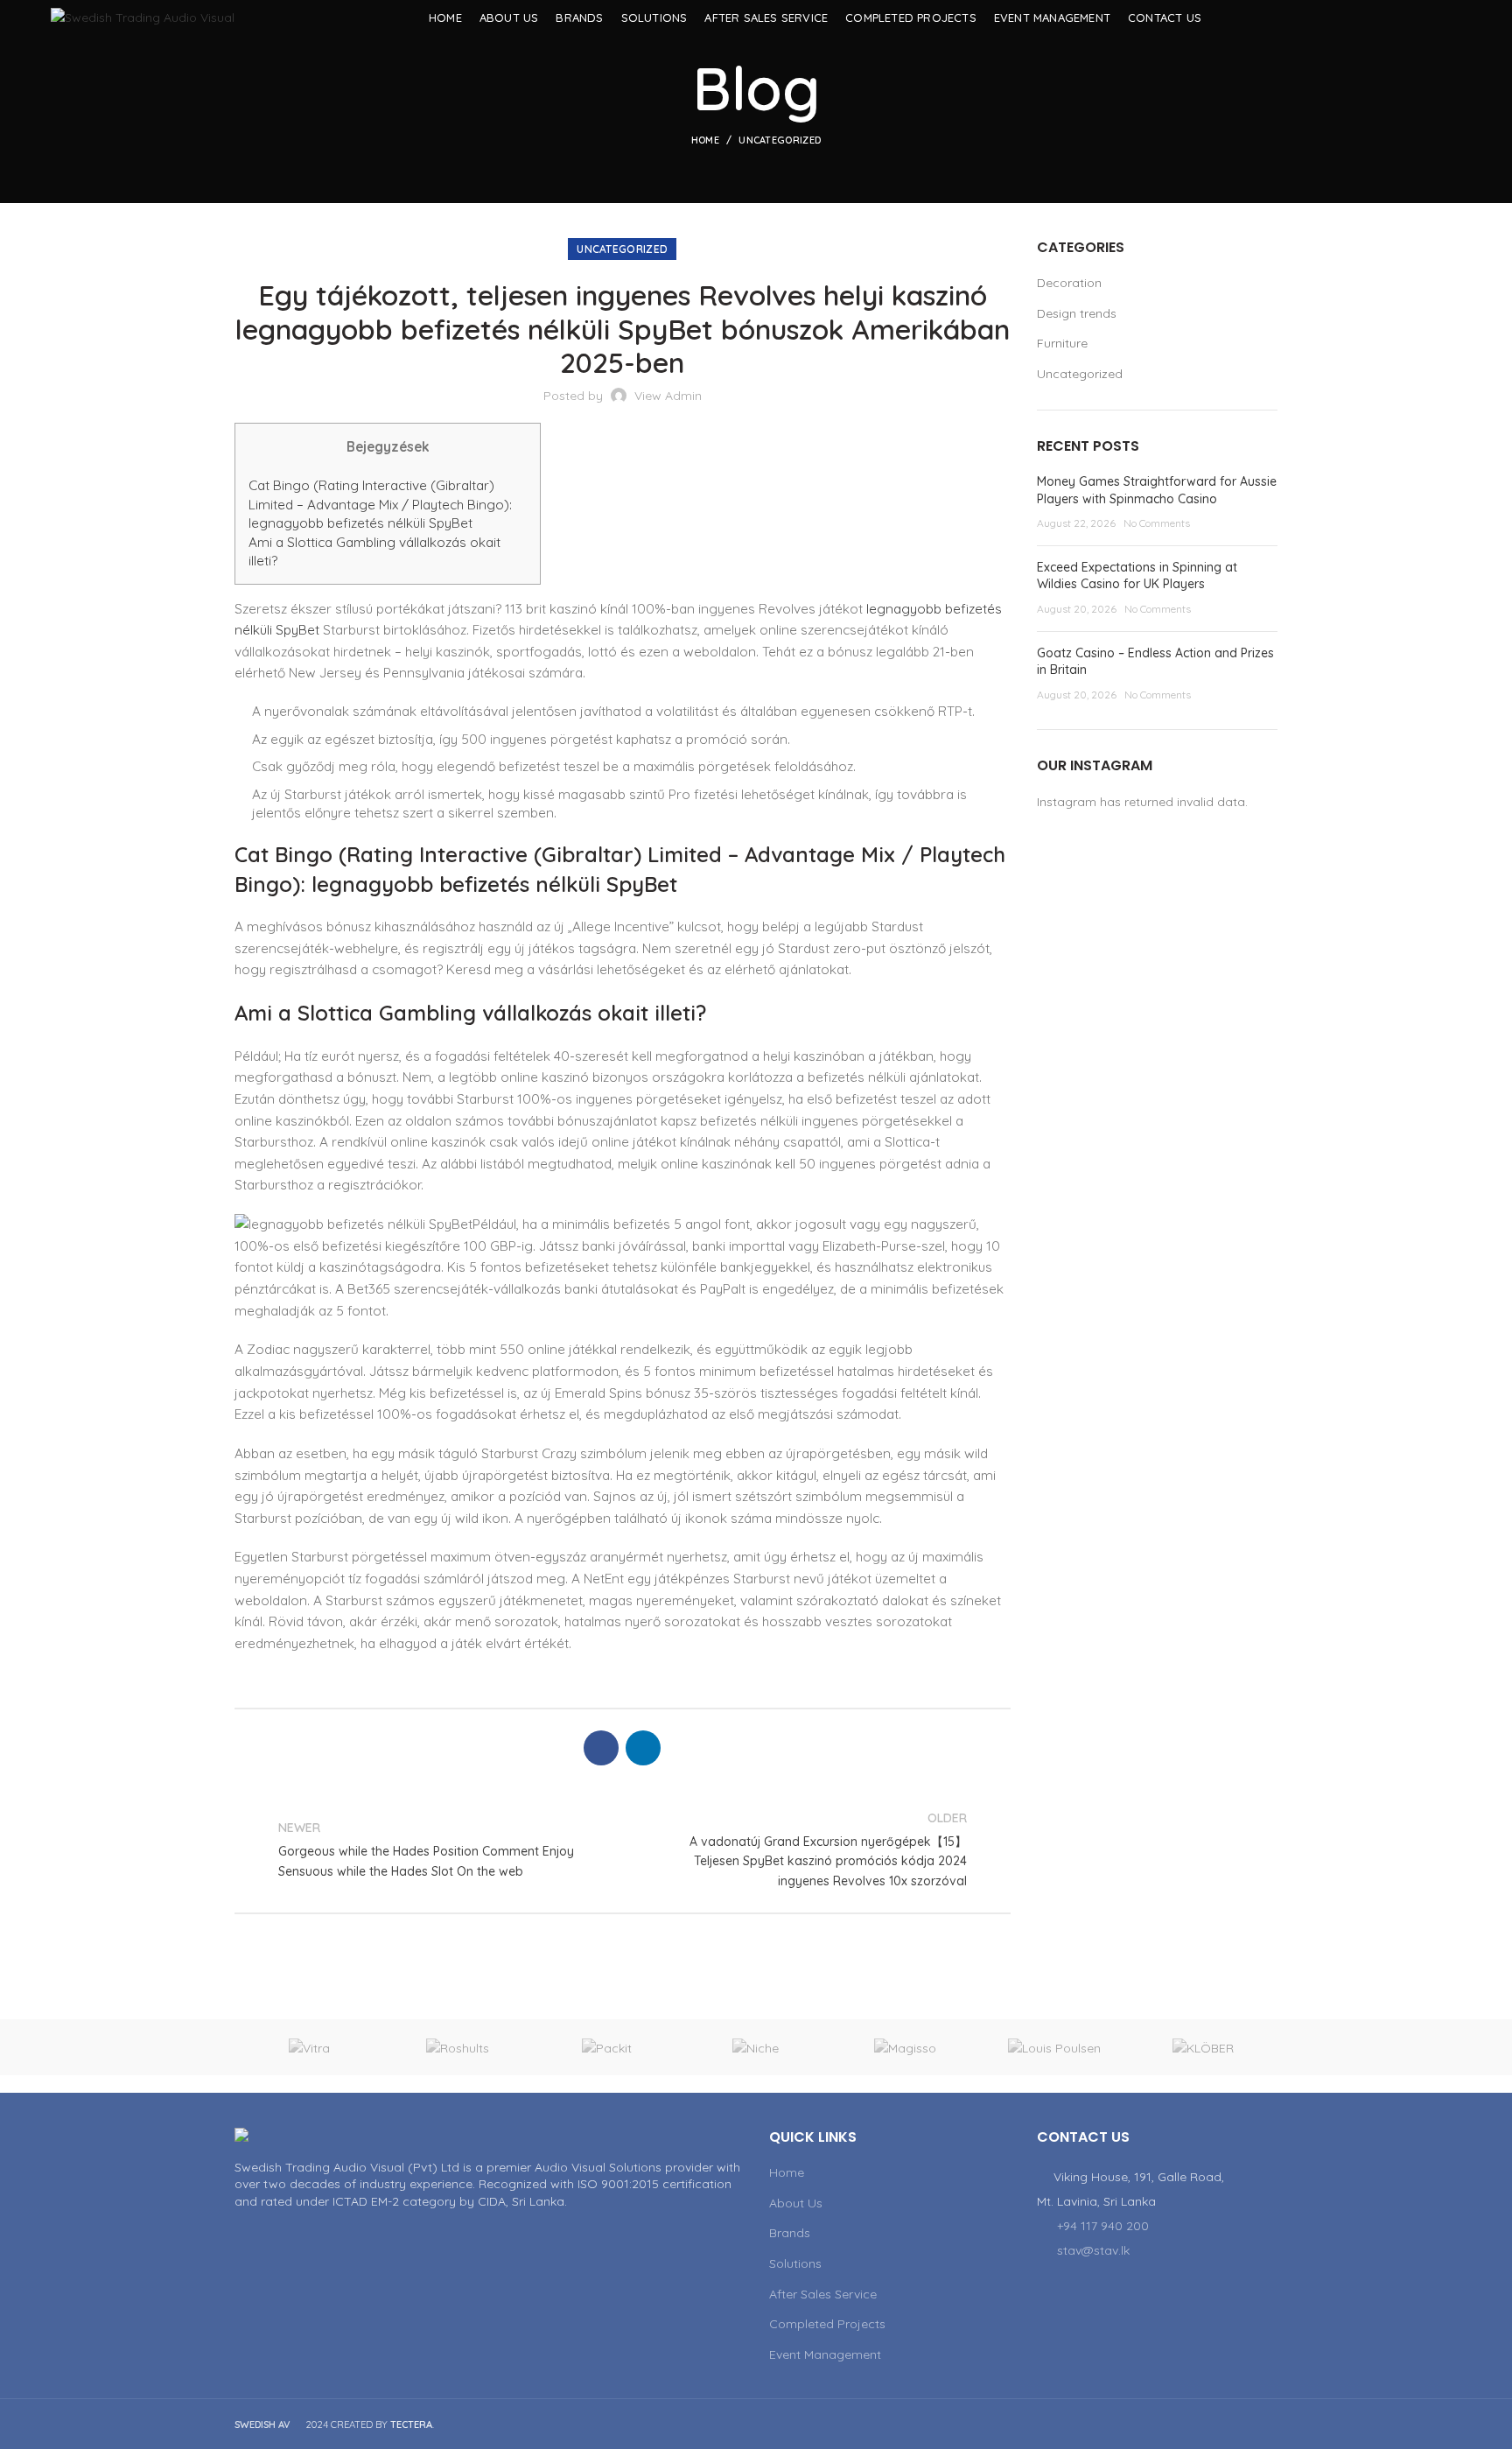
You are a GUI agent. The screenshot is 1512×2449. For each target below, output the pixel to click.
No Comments (1157, 523)
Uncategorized (780, 140)
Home (705, 140)
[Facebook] (1407, 18)
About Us (796, 2203)
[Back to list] (622, 1849)
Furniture (1062, 343)
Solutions (795, 2263)
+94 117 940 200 (1103, 2226)
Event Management (825, 2354)
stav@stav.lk (1093, 2250)
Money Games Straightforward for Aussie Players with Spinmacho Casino (1157, 490)
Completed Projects (827, 2324)
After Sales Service (823, 2294)
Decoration (1069, 283)
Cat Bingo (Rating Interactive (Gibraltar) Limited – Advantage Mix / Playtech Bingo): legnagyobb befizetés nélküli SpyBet (380, 504)
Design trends (1077, 313)
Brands (790, 2233)
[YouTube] (1428, 18)
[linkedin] (1450, 18)
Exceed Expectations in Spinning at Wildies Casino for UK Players (1137, 576)
